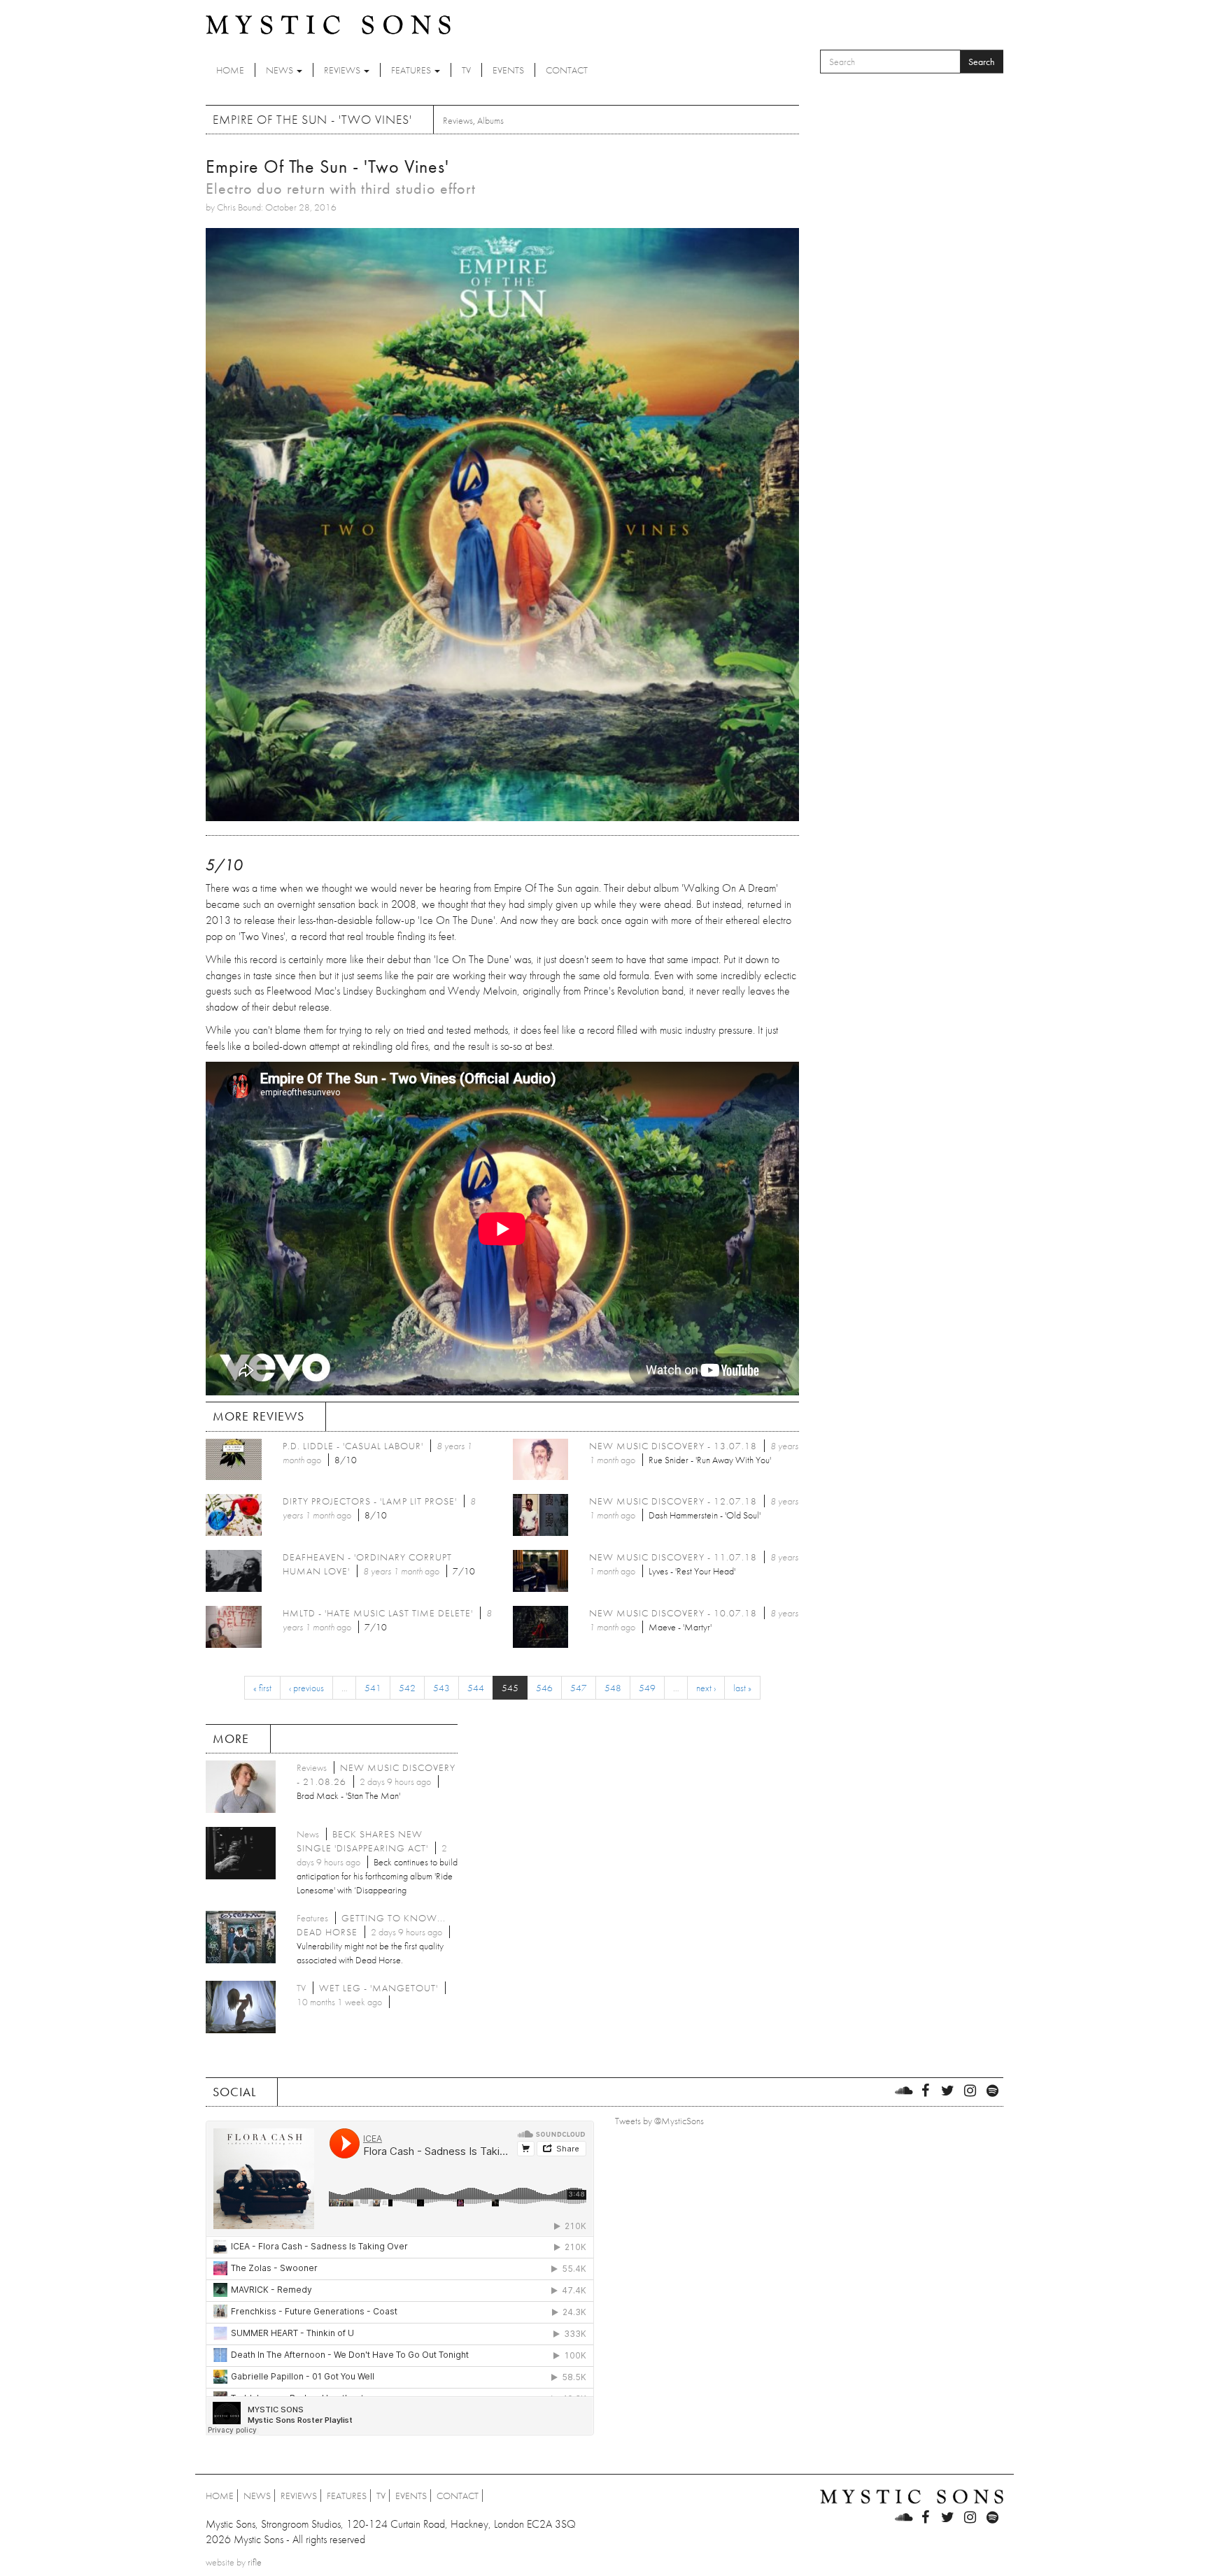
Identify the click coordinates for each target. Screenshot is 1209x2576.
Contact (567, 70)
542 (407, 1688)
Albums (490, 120)
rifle (255, 2562)
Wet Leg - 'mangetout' (379, 1988)
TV (466, 70)
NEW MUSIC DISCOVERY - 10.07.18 (673, 1613)
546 (544, 1688)
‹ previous (306, 1688)
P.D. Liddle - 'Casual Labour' (353, 1446)
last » (742, 1688)
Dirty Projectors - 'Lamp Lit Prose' (370, 1501)
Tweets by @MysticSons (659, 2121)
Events (508, 70)
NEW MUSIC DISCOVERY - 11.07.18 (673, 1557)
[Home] (328, 24)
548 (613, 1688)
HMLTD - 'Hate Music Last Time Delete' (378, 1613)
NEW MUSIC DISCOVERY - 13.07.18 (673, 1446)
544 (476, 1688)
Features (412, 70)
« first (262, 1688)
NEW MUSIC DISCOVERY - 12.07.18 (673, 1501)
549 (647, 1688)
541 (373, 1688)
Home (230, 70)
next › (706, 1688)
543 (441, 1688)
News (281, 70)
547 (579, 1688)
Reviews (343, 70)
